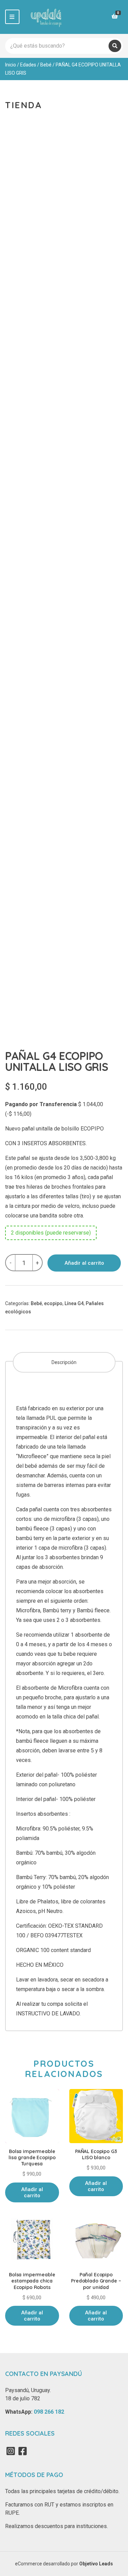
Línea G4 (74, 1303)
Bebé (46, 65)
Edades (28, 65)
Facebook (23, 2451)
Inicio (11, 65)
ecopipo (53, 1303)
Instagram (11, 2451)
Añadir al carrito (84, 1263)
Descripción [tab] (64, 1362)
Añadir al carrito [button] (32, 2192)
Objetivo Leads (96, 2564)
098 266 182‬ (49, 2412)
